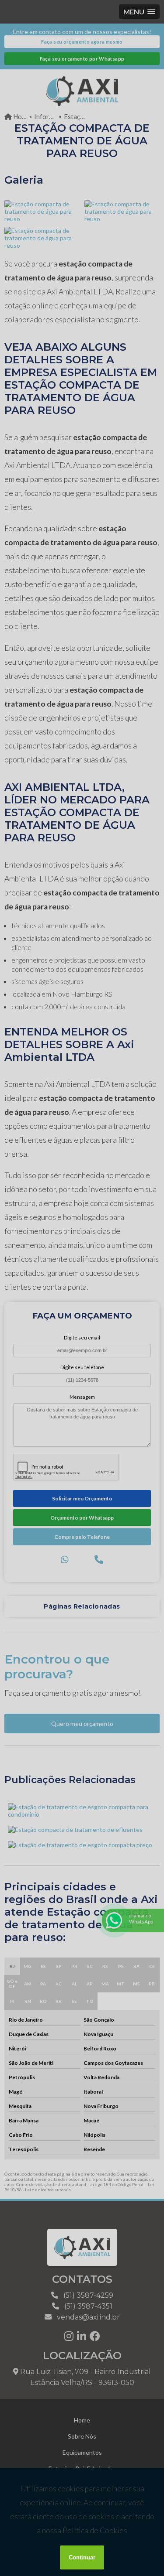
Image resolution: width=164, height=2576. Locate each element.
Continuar (82, 2557)
